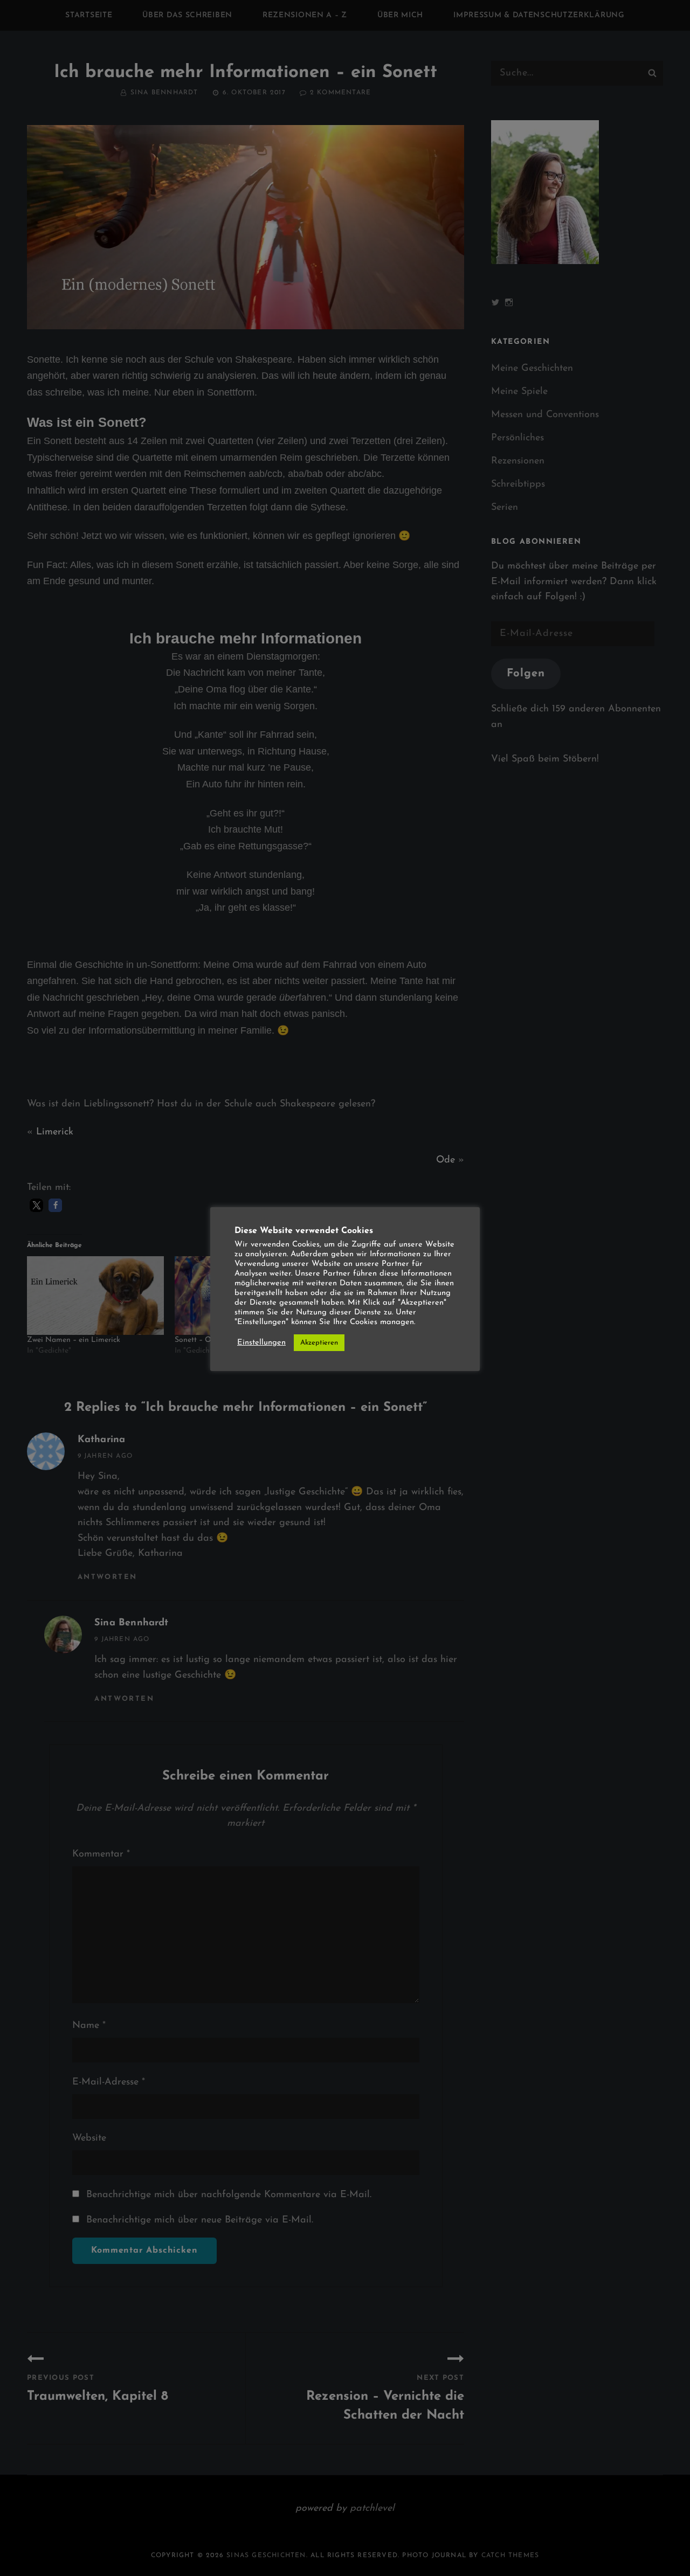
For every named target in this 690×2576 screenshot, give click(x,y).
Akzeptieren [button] (319, 1343)
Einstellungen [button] (261, 1343)
